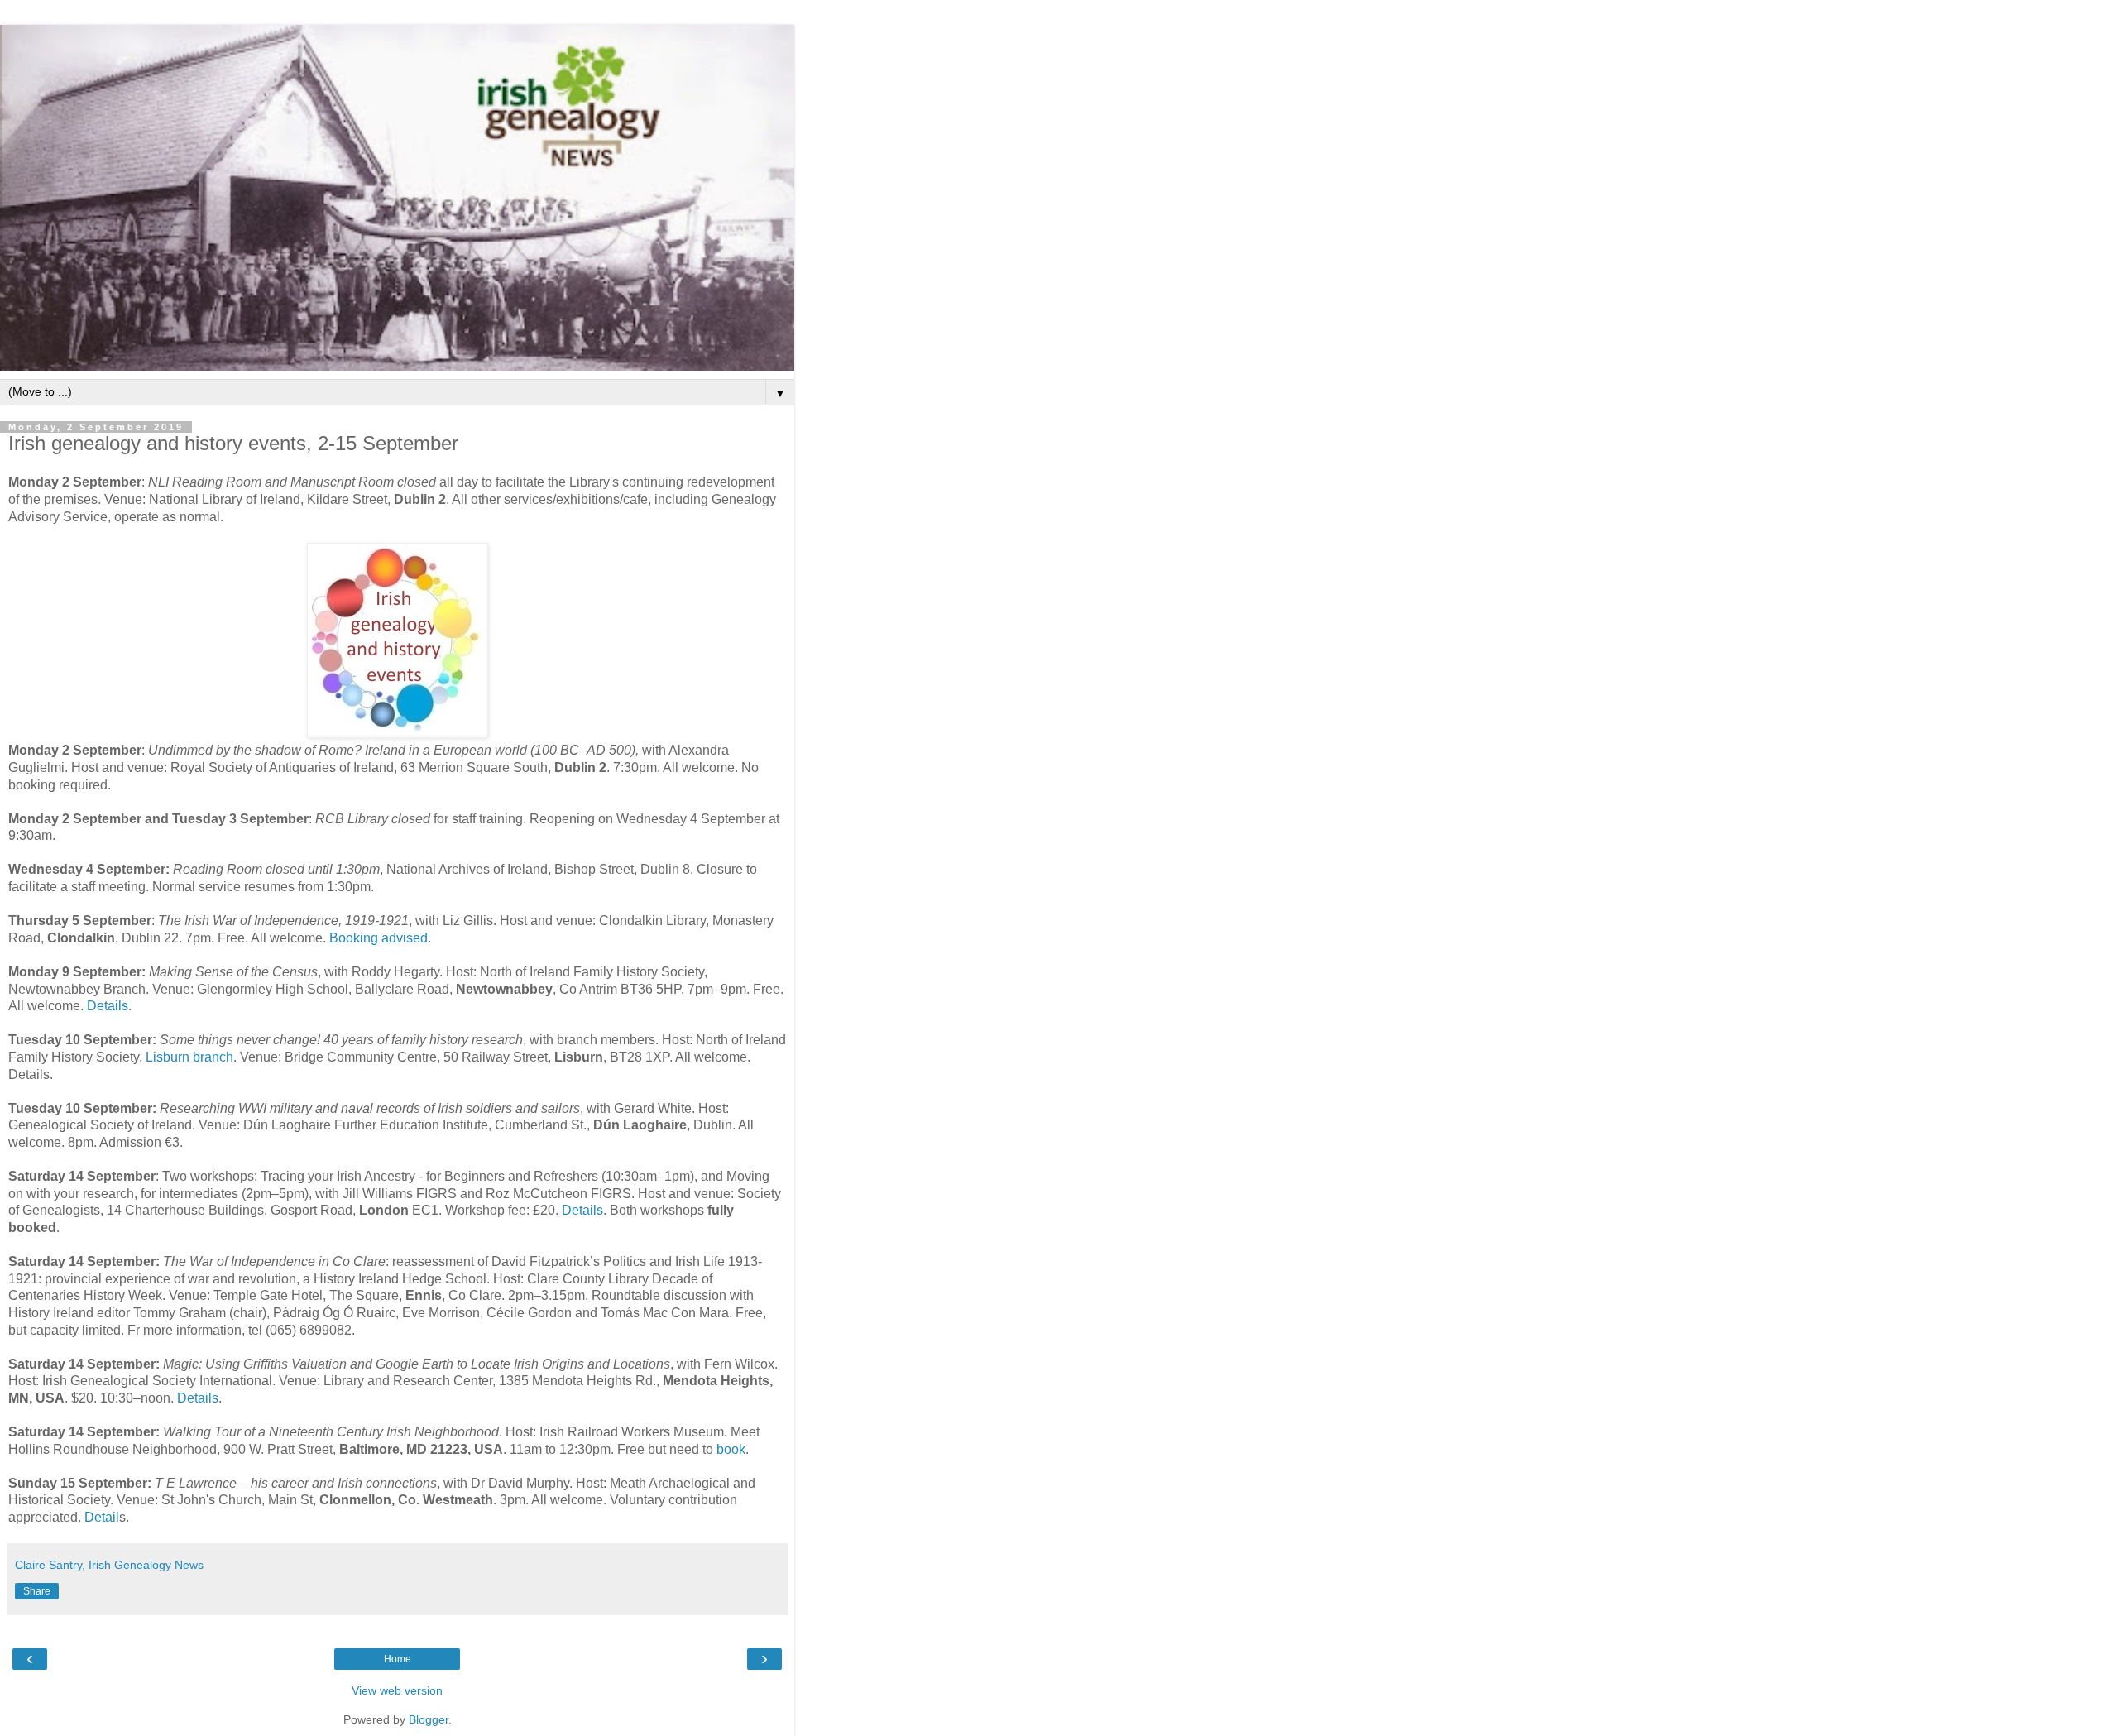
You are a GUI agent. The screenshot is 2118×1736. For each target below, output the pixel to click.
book (729, 1449)
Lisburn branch (189, 1057)
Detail (102, 1517)
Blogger (429, 1719)
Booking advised (379, 938)
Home (398, 1659)
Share (37, 1591)
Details (108, 1006)
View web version (397, 1690)
